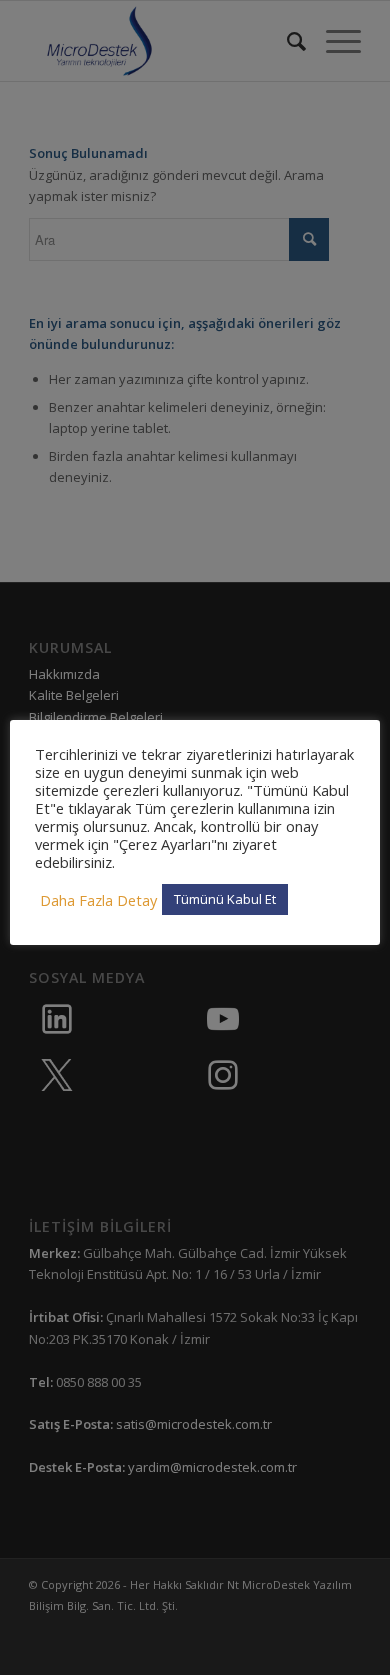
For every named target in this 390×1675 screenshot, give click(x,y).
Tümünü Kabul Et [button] (225, 899)
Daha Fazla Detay (98, 900)
